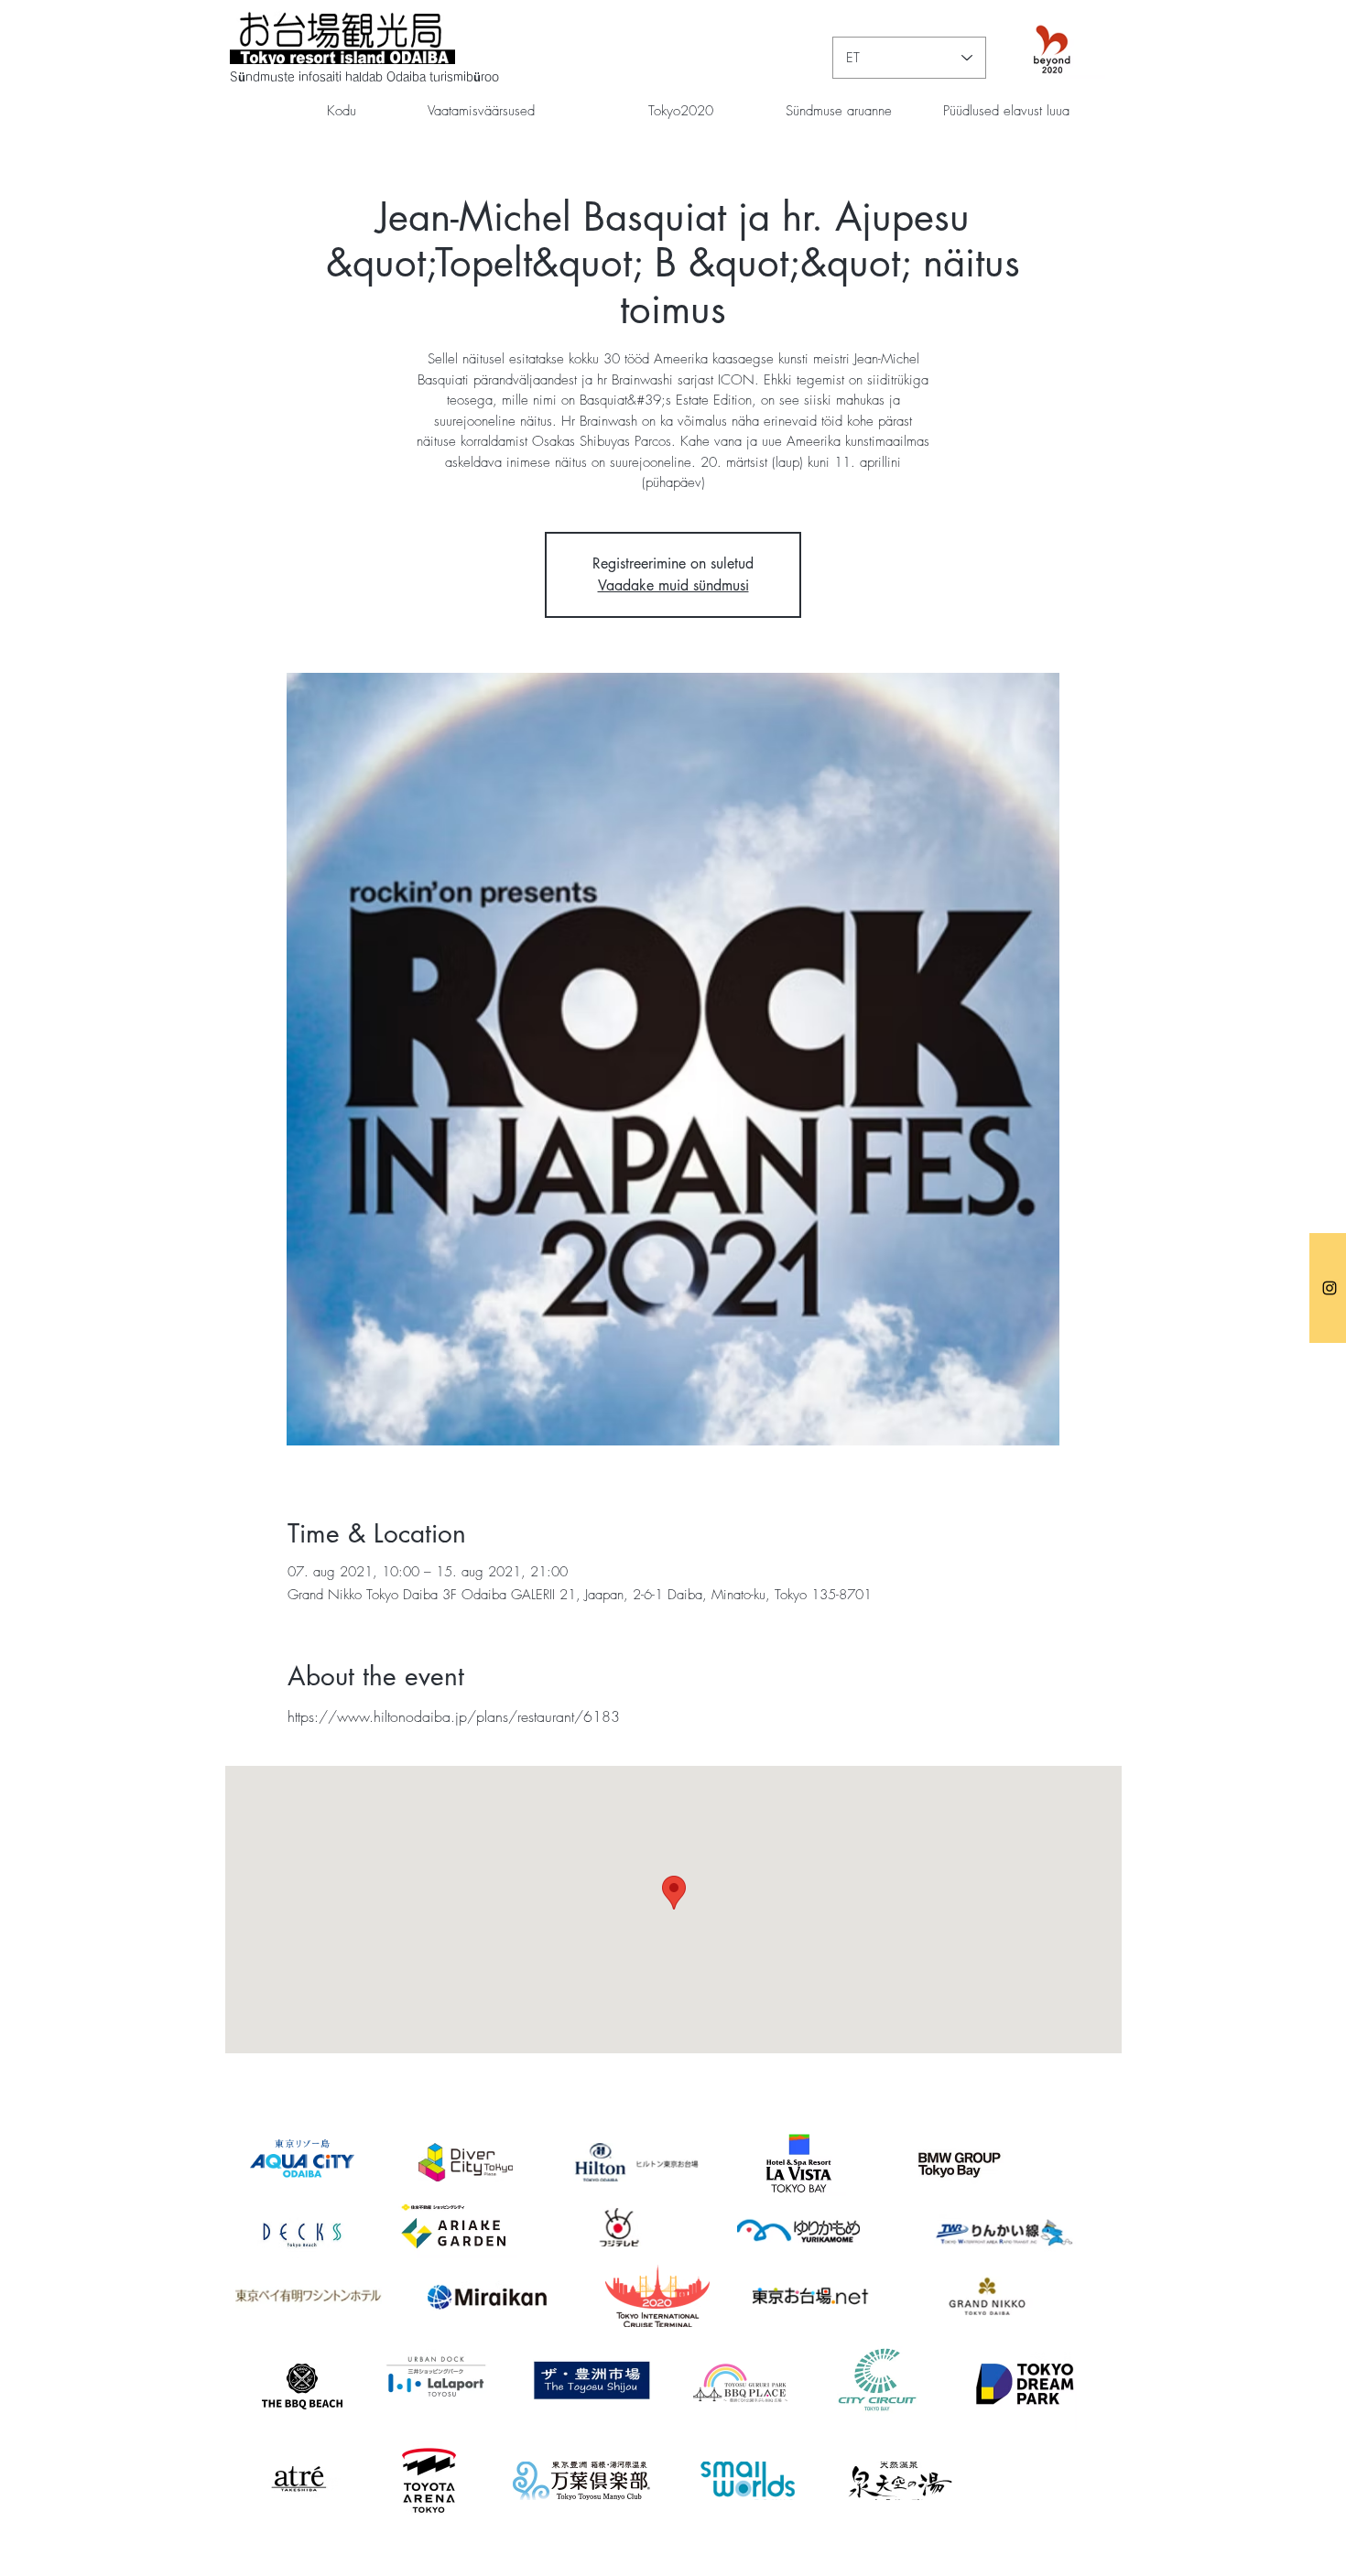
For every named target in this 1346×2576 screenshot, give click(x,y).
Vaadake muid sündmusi (673, 585)
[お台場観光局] (1330, 1288)
